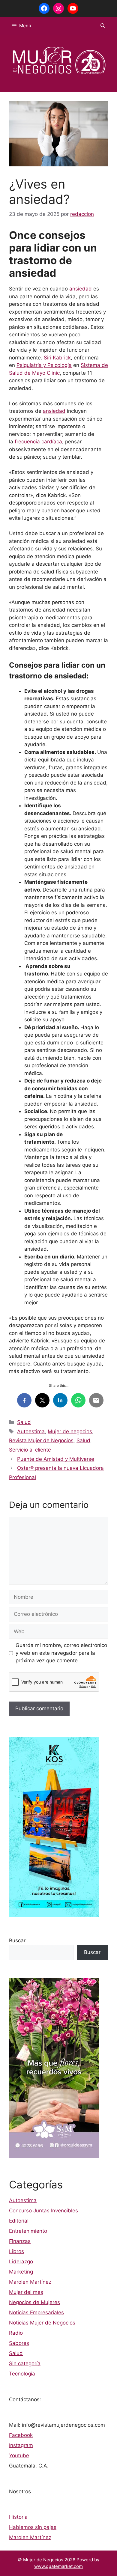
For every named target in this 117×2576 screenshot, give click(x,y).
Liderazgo (21, 2262)
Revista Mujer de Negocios (41, 1440)
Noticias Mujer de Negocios (42, 2323)
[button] (103, 26)
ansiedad (81, 289)
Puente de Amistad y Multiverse (56, 1459)
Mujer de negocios (70, 1431)
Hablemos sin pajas (33, 2527)
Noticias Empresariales (36, 2312)
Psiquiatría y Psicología (44, 365)
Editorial (19, 2221)
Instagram (21, 2445)
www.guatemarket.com (58, 2566)
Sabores (19, 2343)
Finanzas (20, 2241)
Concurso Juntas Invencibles (43, 2211)
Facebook (21, 2435)
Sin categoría (25, 2363)
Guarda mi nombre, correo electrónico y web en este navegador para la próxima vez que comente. (61, 1653)
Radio (16, 2333)
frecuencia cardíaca (38, 442)
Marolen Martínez (30, 2282)
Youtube (19, 2455)
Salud (24, 1422)
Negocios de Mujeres (34, 2302)
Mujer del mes (26, 2292)
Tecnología (22, 2374)
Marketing (21, 2272)
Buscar (17, 1940)
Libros (16, 2251)
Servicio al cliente (30, 1450)
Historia (18, 2517)
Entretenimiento (28, 2231)
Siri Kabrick (57, 358)
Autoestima (31, 1431)
